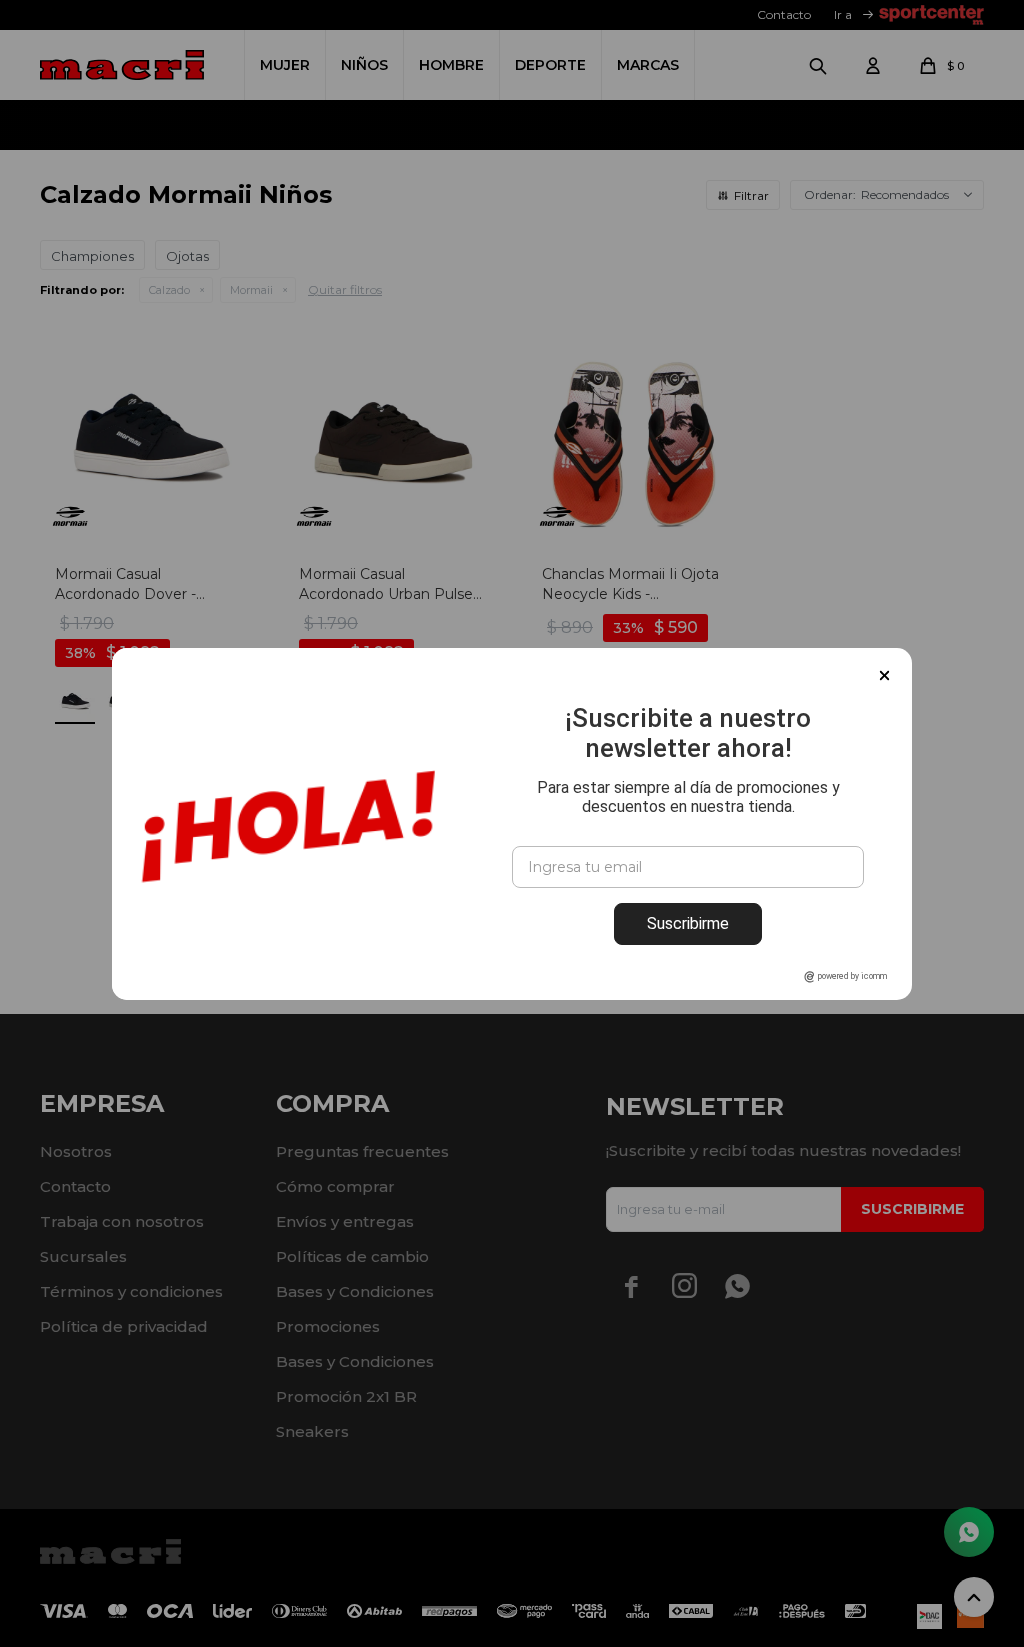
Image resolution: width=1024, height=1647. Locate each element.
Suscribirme (688, 923)
